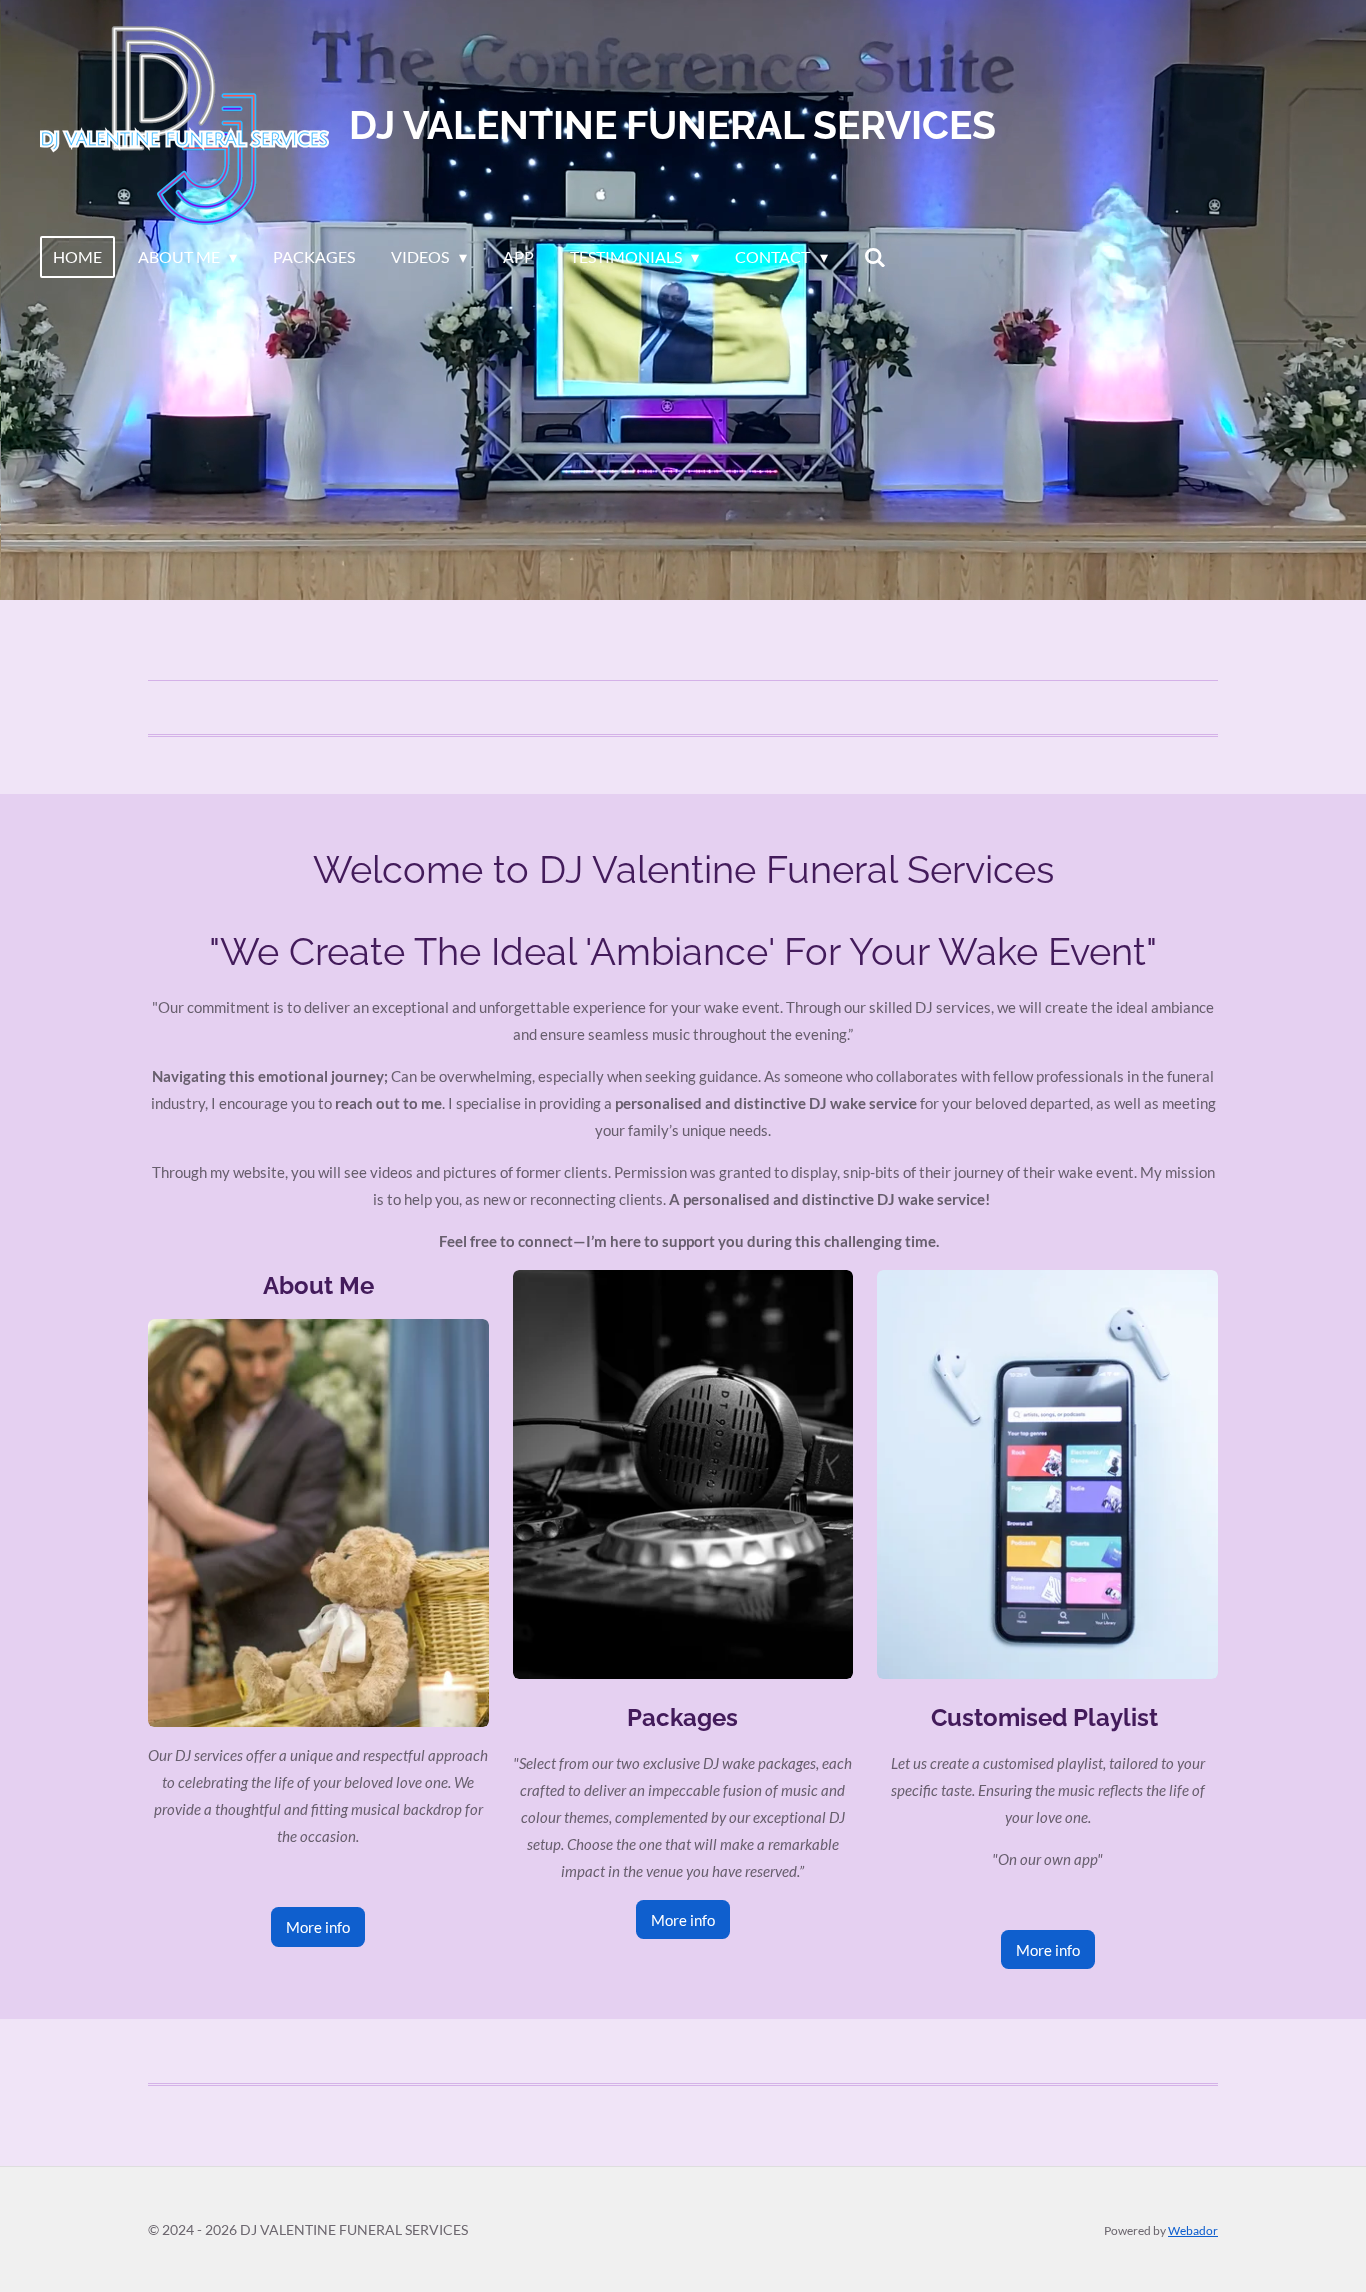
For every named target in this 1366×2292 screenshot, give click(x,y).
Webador (1193, 2230)
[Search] (875, 257)
